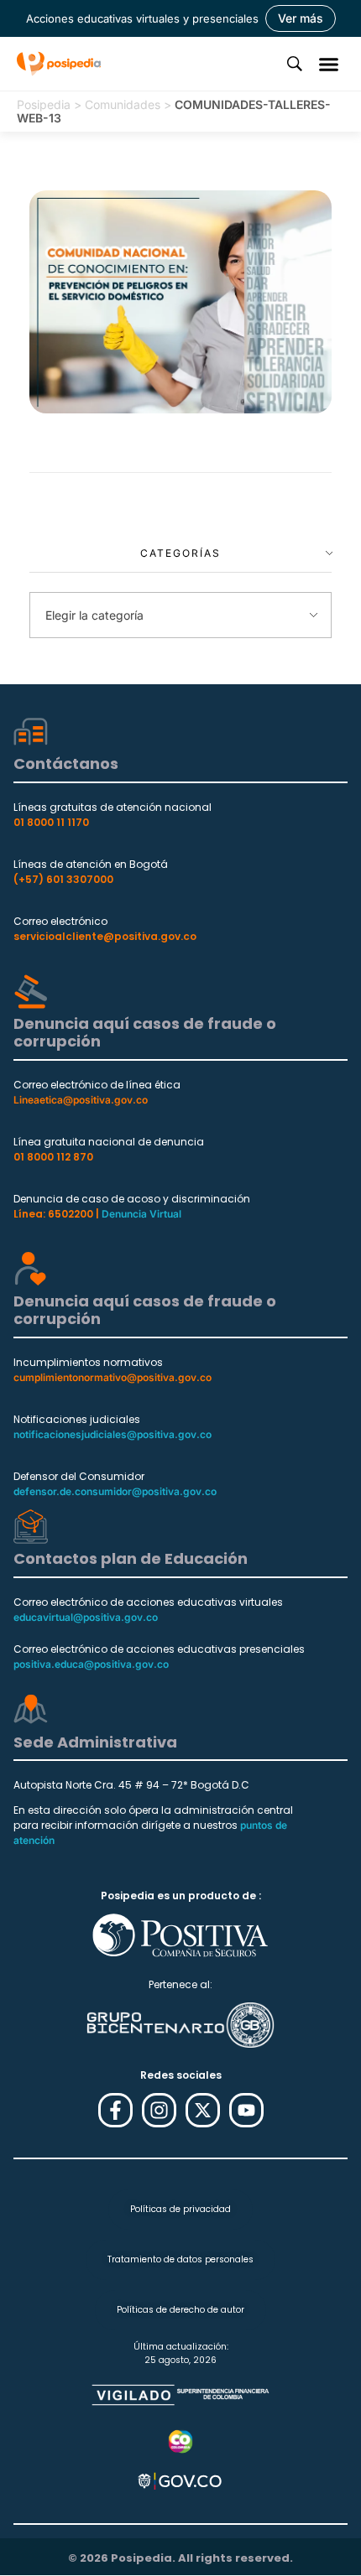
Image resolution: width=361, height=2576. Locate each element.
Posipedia (44, 104)
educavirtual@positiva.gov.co (86, 1617)
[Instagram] (159, 2110)
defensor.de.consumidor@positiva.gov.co (115, 1491)
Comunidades (123, 104)
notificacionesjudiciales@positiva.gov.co (112, 1434)
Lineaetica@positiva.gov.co (81, 1100)
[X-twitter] (203, 2110)
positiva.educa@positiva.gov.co (91, 1664)
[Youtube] (246, 2110)
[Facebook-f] (115, 2110)
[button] (329, 64)
